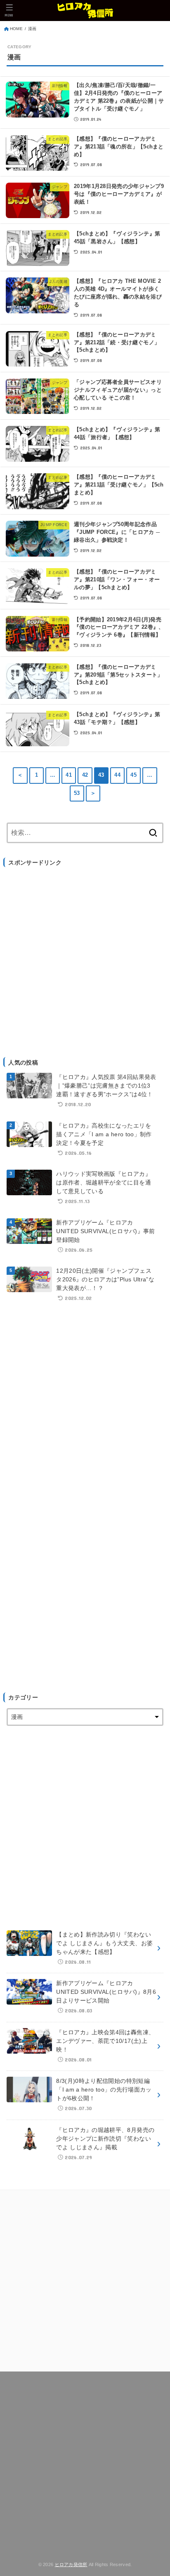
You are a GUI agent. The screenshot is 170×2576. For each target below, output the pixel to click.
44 (117, 775)
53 (77, 793)
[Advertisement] (85, 958)
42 (85, 775)
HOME (16, 29)
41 (69, 775)
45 (133, 775)
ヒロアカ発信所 (71, 2564)
